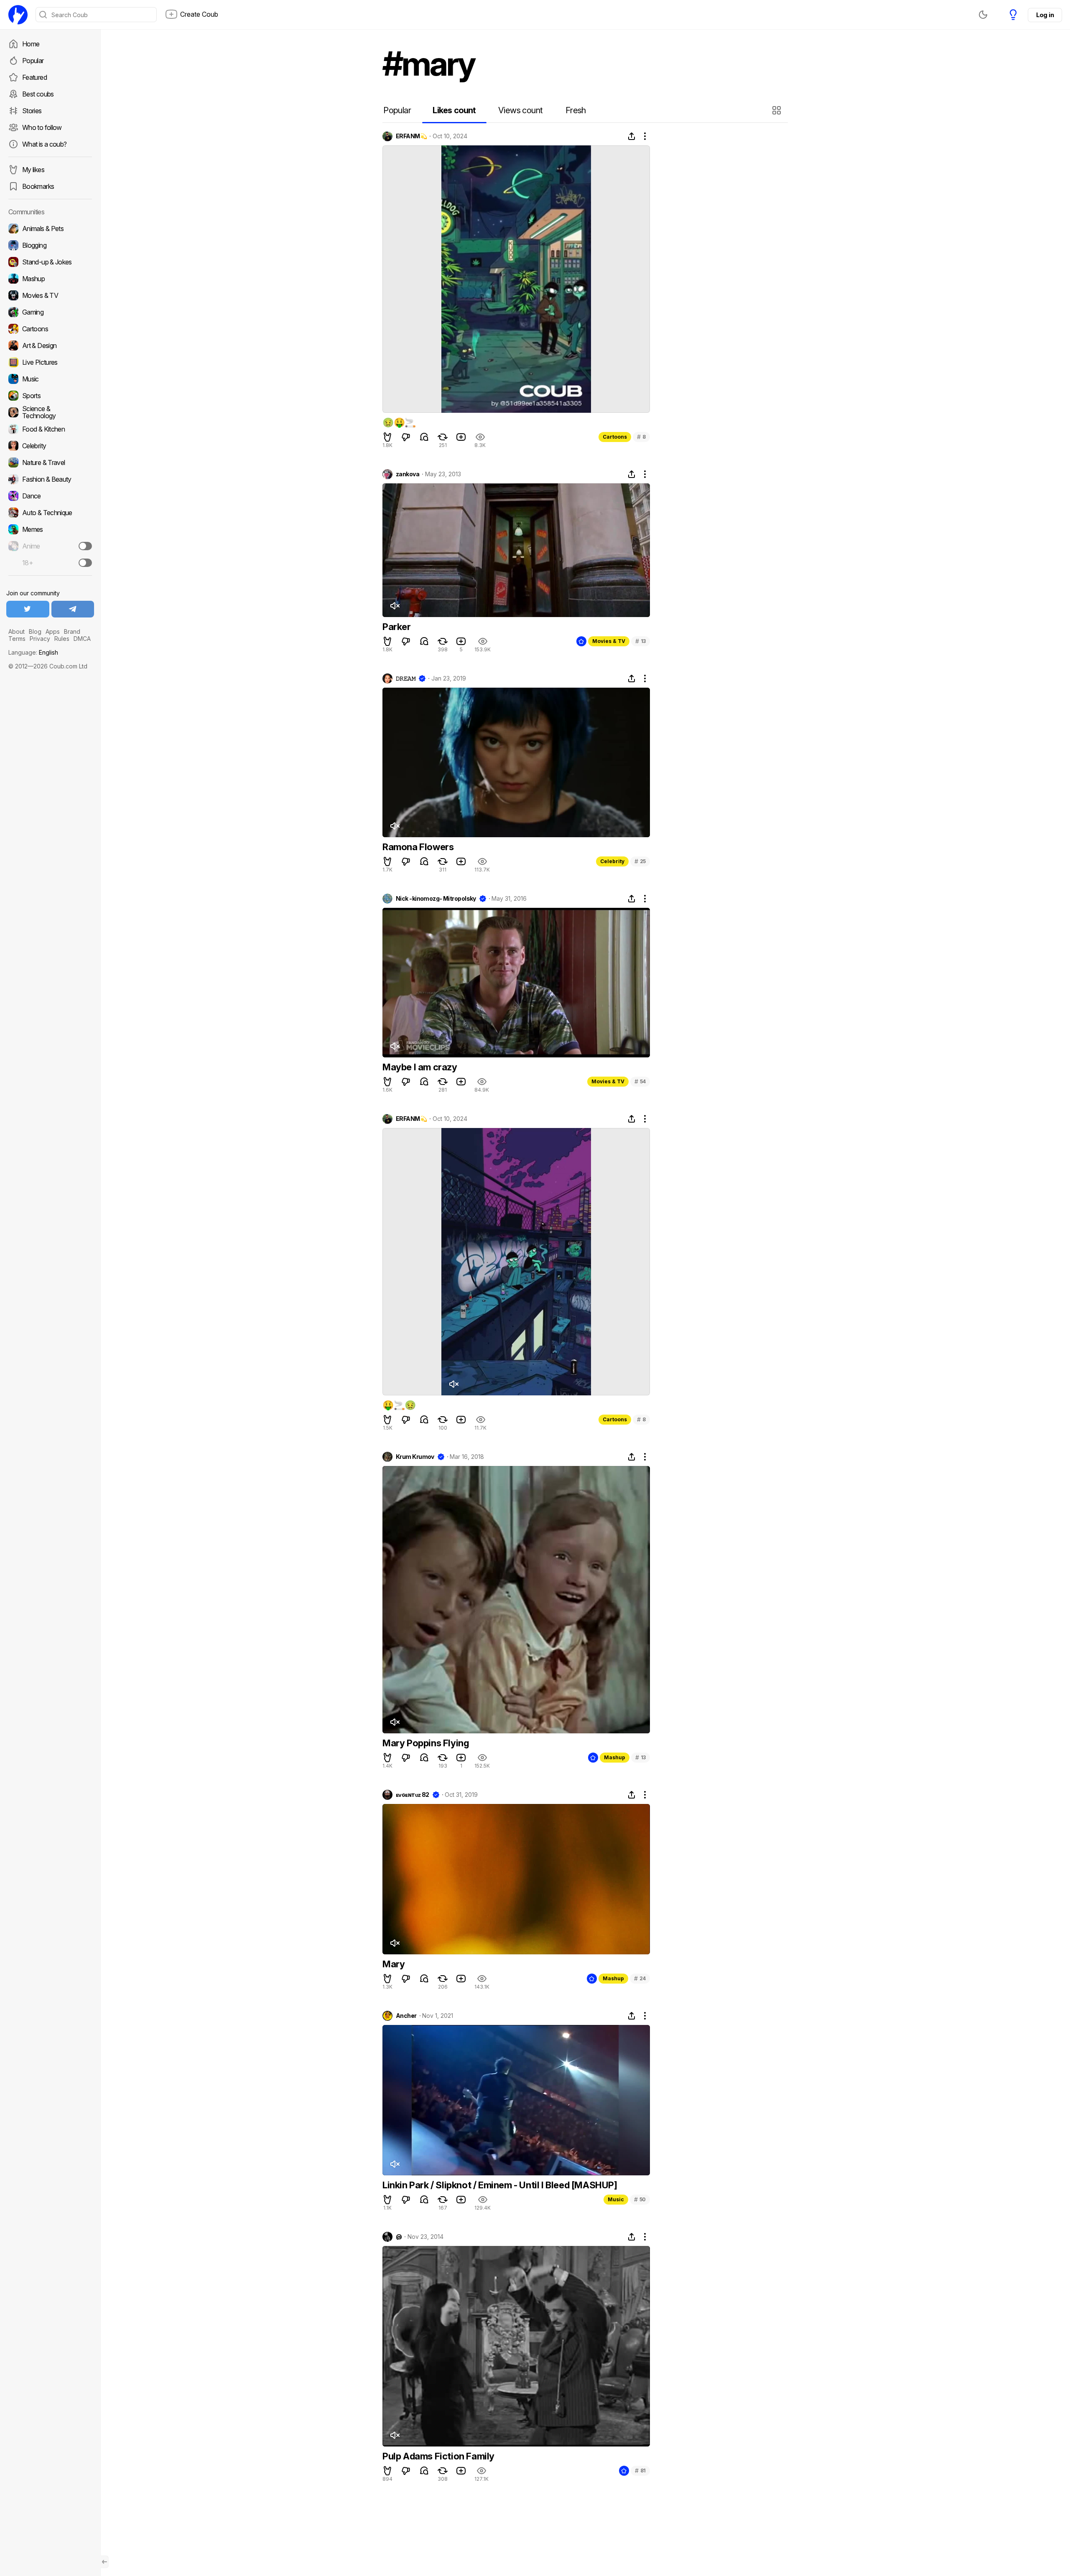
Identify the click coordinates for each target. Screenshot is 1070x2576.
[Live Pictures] (50, 362)
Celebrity (612, 861)
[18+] (85, 563)
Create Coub (199, 14)
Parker (397, 627)
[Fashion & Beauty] (50, 479)
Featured (34, 77)
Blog (35, 631)
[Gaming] (50, 312)
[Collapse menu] (104, 2562)
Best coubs (38, 94)
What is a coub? (44, 144)
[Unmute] (395, 606)
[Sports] (50, 396)
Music (616, 2199)
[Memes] (50, 529)
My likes (33, 170)
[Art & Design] (50, 345)
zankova (408, 474)
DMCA (82, 639)
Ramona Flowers (418, 847)
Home (31, 44)
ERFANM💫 (411, 136)
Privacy (40, 639)
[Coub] (18, 15)
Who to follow (42, 127)
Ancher (406, 2016)
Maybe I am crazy (420, 1067)
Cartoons (615, 437)
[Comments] (424, 437)
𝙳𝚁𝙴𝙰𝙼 (406, 678)
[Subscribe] (85, 546)
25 (640, 861)
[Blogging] (50, 245)
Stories (32, 111)
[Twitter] (28, 609)
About (17, 631)
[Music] (50, 379)
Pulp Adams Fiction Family (438, 2456)
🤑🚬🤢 (399, 1405)
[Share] (632, 136)
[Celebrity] (50, 446)
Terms (17, 639)
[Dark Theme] (983, 15)
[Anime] (50, 546)
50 (640, 2199)
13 (641, 641)
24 (640, 1978)
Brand (72, 631)
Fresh (576, 110)
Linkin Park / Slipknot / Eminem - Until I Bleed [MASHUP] (500, 2185)
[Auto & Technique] (50, 513)
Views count (520, 110)
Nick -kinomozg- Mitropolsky (436, 899)
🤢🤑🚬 (399, 422)
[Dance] (50, 496)
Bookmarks (38, 186)
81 (640, 2471)
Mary (394, 1964)
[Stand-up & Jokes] (50, 262)
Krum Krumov (415, 1457)
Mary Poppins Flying (426, 1743)
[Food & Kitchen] (50, 429)
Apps (53, 631)
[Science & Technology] (50, 412)
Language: (33, 652)
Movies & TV (609, 641)
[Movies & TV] (50, 295)
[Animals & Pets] (50, 229)
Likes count (454, 110)
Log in (1045, 15)
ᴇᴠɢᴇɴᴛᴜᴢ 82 (413, 1795)
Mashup (615, 1757)
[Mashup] (50, 279)
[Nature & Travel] (50, 462)
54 (640, 1081)
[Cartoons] (50, 329)
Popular (33, 61)
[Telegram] (73, 609)
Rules (62, 639)
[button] (778, 110)
